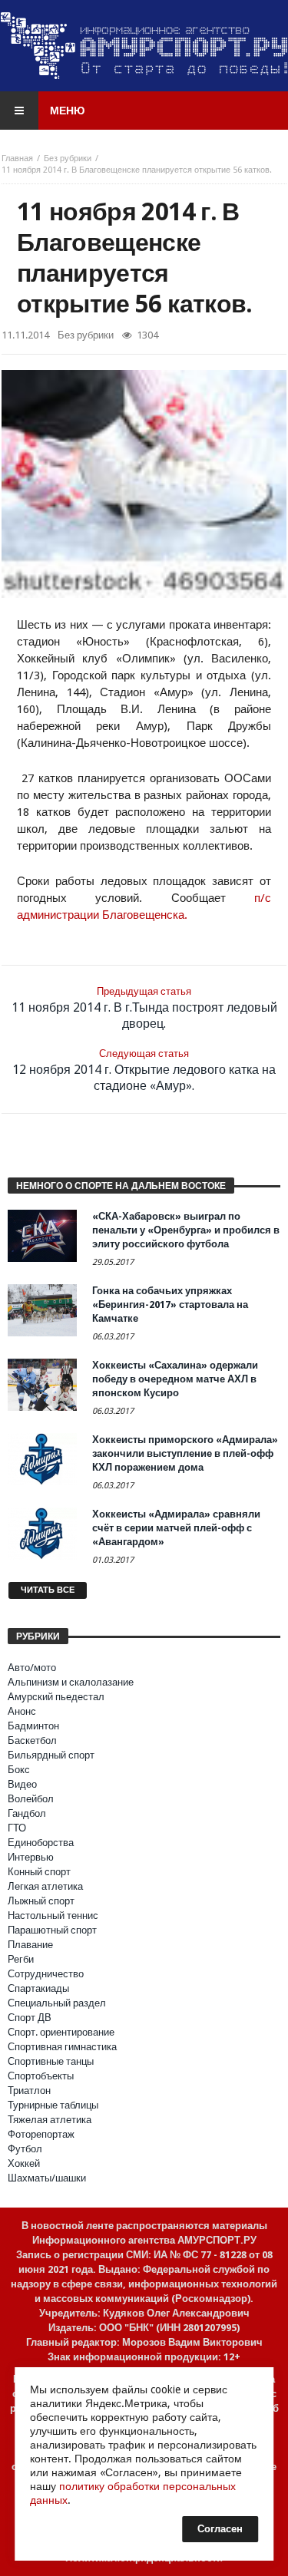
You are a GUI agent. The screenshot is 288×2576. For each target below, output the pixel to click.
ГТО (17, 1828)
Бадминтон (33, 1726)
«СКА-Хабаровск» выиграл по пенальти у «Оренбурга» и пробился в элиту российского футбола (186, 1230)
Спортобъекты (41, 2076)
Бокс (19, 1770)
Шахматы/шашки (47, 2178)
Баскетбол (32, 1740)
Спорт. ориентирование (61, 2032)
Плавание (30, 1945)
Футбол (25, 2149)
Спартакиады (38, 1988)
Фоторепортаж (41, 2134)
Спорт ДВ (30, 2018)
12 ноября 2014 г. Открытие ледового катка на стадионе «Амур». (144, 1070)
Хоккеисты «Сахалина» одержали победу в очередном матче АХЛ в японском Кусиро (175, 1379)
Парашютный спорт (52, 1930)
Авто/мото (32, 1668)
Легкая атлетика (45, 1886)
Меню (67, 111)
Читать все (48, 1590)
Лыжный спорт (41, 1901)
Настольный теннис (53, 1915)
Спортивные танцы (51, 2061)
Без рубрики (68, 159)
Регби (21, 1959)
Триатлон (29, 2091)
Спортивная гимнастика (62, 2047)
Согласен (220, 2529)
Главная (17, 159)
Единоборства (41, 1843)
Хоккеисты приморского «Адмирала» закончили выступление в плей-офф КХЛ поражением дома (185, 1453)
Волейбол (31, 1799)
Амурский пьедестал (56, 1697)
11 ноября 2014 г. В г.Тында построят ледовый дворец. (144, 1008)
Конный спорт (39, 1872)
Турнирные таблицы (53, 2105)
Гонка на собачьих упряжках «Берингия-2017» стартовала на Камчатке (170, 1305)
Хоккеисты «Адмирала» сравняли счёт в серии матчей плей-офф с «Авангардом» (176, 1528)
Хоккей (24, 2163)
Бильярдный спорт (51, 1755)
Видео (22, 1784)
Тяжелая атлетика (50, 2120)
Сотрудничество (46, 1974)
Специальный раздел (57, 2003)
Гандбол (27, 1813)
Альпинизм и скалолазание (71, 1682)
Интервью (31, 1857)
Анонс (22, 1711)
